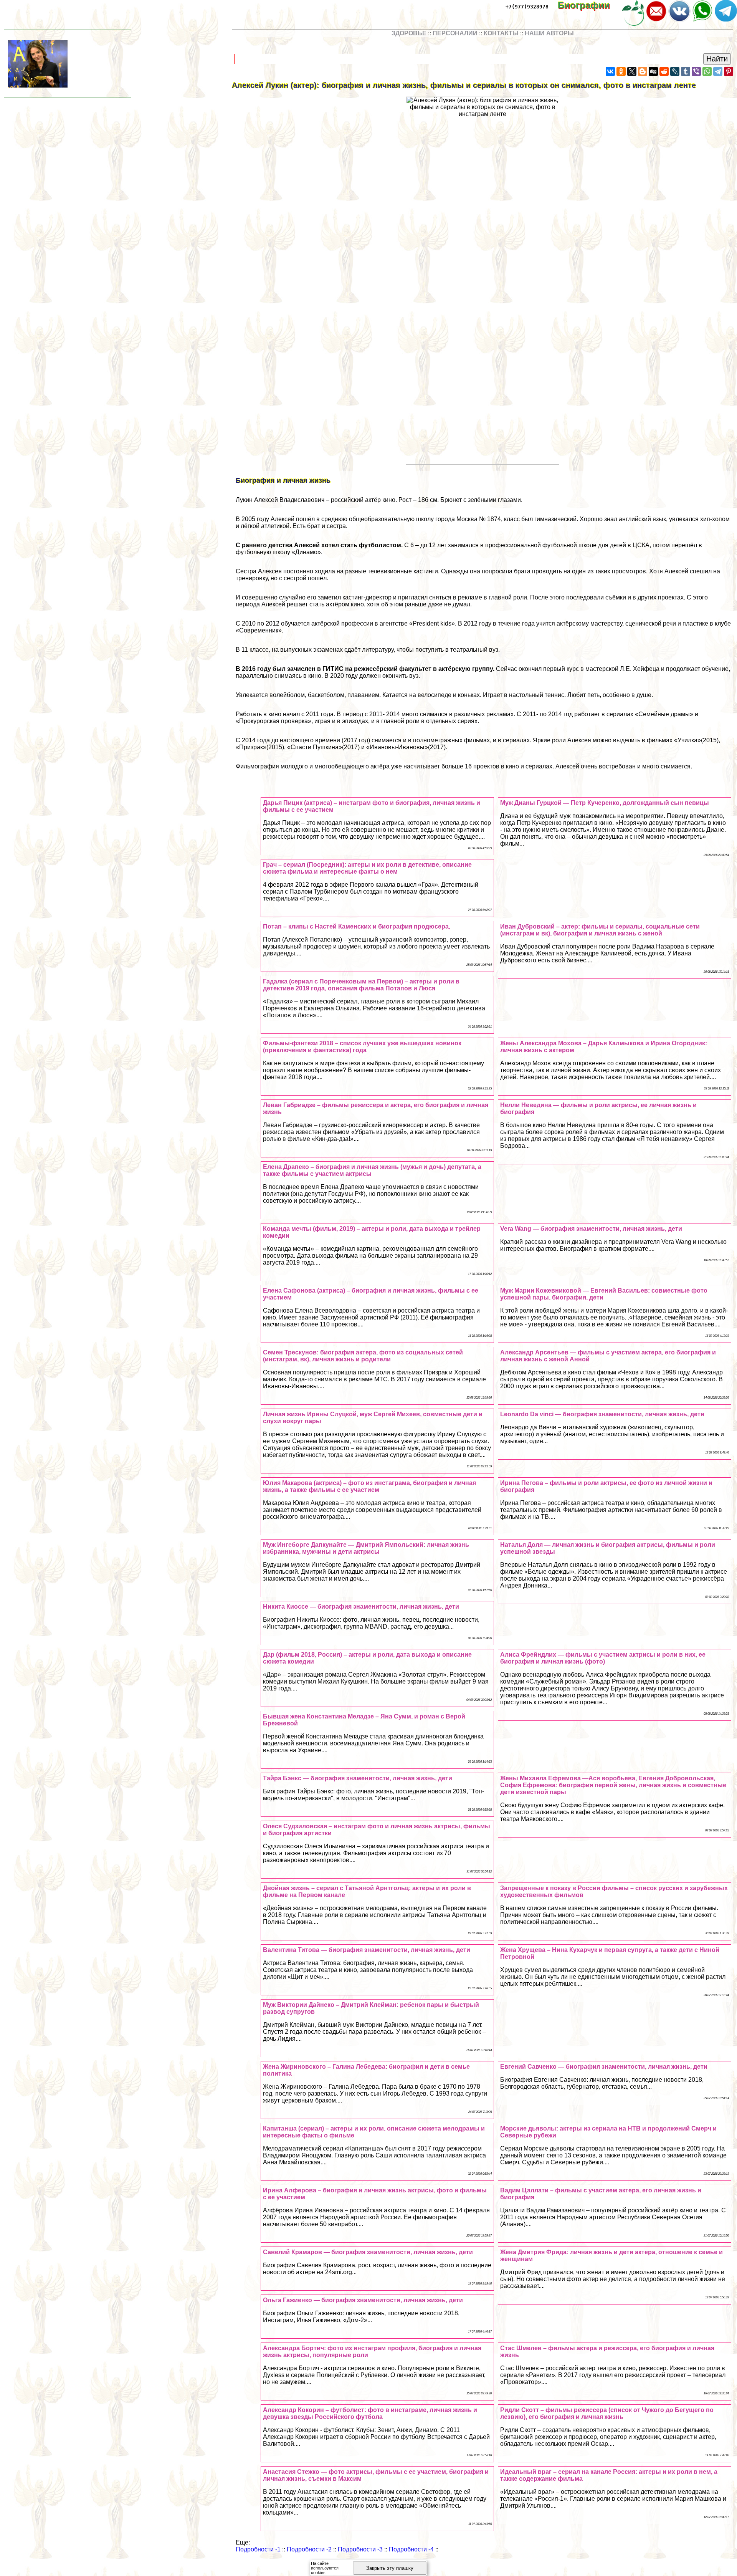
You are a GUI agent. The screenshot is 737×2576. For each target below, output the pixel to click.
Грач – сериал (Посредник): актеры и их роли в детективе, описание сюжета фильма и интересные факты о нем (367, 868)
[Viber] (696, 71)
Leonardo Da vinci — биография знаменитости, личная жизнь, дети (602, 1414)
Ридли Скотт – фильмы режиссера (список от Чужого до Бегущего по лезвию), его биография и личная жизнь (607, 2413)
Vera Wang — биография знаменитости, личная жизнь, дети (591, 1229)
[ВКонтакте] (610, 71)
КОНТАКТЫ (501, 33)
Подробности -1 (258, 2549)
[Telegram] (718, 71)
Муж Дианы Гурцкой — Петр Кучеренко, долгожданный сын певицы (605, 803)
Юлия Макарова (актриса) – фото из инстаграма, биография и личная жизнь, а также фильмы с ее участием (369, 1486)
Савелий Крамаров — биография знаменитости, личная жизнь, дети (368, 2252)
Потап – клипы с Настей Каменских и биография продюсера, (357, 926)
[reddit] (664, 71)
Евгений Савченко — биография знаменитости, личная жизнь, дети (604, 2067)
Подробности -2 (309, 2549)
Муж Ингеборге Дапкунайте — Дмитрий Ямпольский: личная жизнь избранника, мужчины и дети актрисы (366, 1548)
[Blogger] (643, 71)
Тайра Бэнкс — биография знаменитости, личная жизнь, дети (358, 1778)
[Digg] (653, 71)
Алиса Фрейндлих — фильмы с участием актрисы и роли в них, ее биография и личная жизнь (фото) (603, 1658)
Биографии (589, 5)
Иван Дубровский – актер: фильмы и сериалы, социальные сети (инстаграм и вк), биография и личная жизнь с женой (600, 930)
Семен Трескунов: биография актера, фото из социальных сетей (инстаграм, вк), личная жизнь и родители (363, 1356)
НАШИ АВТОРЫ (549, 33)
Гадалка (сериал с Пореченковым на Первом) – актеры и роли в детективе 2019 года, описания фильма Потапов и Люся (361, 985)
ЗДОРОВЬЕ (409, 33)
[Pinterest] (729, 71)
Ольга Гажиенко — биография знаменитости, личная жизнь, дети (363, 2300)
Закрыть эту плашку (390, 2568)
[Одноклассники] (621, 71)
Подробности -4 (411, 2549)
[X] (632, 71)
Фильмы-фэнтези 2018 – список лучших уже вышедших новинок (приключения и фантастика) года (362, 1047)
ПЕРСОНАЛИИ (455, 33)
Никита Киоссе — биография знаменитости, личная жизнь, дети (361, 1607)
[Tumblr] (686, 71)
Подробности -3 (360, 2549)
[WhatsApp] (707, 71)
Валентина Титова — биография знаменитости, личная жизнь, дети (367, 1950)
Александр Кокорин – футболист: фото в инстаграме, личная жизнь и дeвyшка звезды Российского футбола (370, 2413)
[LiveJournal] (675, 71)
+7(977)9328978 (527, 7)
